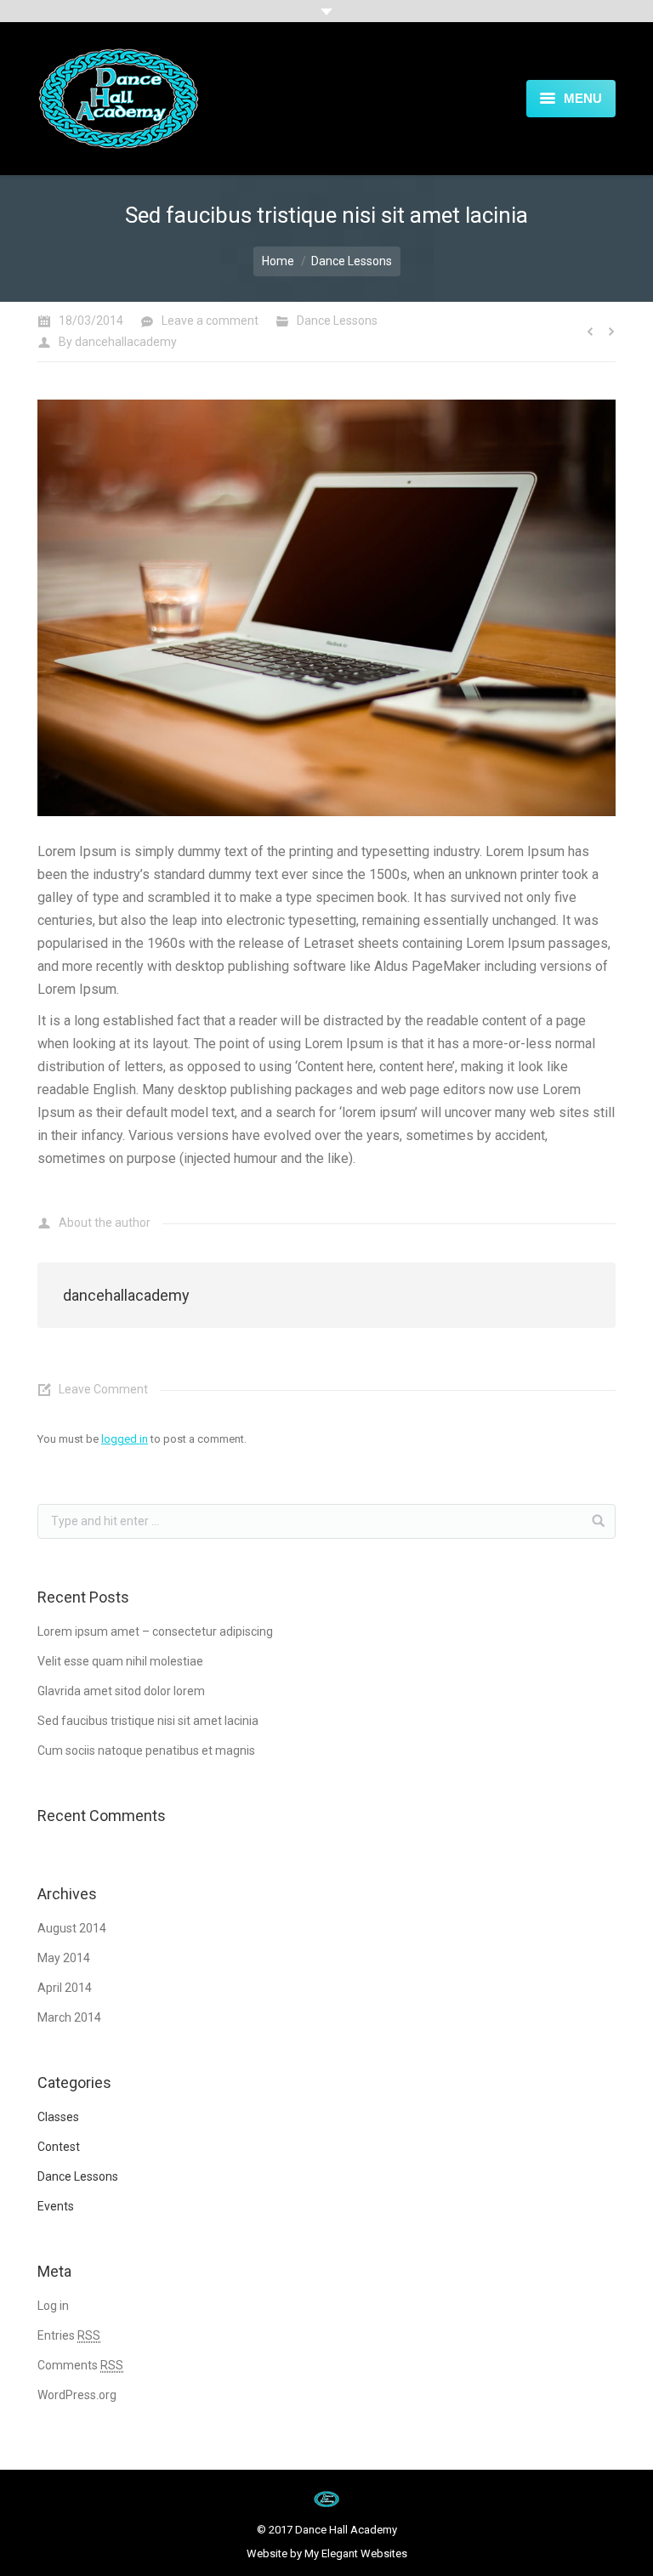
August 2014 (72, 1928)
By (118, 342)
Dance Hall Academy (346, 2530)
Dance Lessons (352, 261)
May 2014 (64, 1958)
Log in (53, 2306)
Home (278, 261)
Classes (58, 2117)
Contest (59, 2147)
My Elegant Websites (356, 2553)
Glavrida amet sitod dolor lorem (121, 1691)
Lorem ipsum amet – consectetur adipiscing (155, 1631)
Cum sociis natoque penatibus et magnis (146, 1750)
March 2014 (69, 2017)
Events (56, 2206)
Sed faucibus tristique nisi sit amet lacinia (148, 1721)
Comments (80, 2365)
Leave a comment (210, 321)
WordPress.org (77, 2395)
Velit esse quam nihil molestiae (120, 1661)
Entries (69, 2335)
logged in (125, 1439)
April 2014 (65, 1988)
